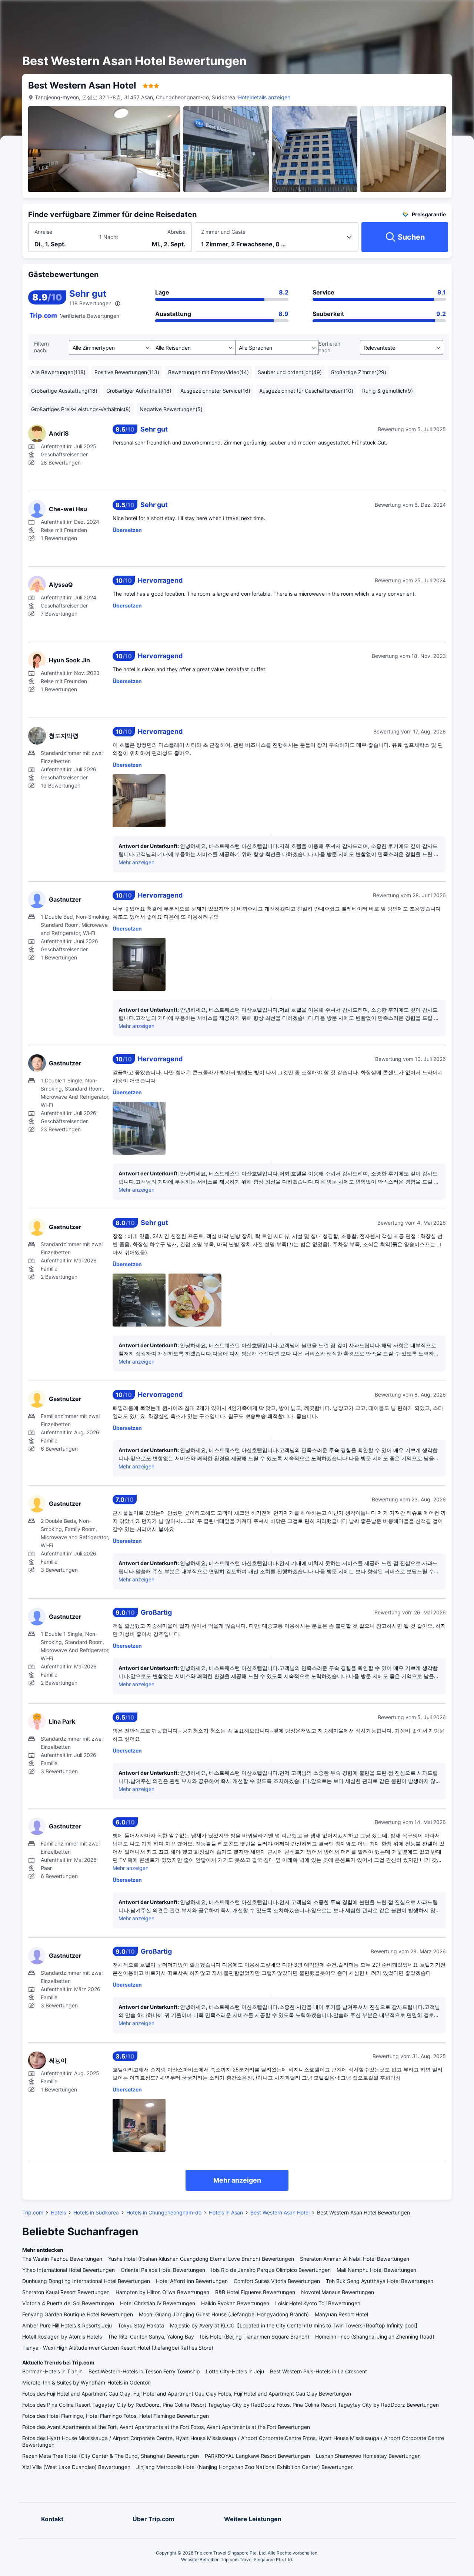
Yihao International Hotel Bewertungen (69, 2270)
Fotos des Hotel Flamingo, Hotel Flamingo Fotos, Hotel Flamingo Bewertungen (116, 2416)
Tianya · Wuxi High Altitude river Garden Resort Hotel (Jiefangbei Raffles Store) (118, 2348)
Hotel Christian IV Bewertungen (158, 2303)
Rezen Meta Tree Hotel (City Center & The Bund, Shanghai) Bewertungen (111, 2456)
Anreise (43, 232)
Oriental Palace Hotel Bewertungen (163, 2270)
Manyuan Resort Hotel (341, 2314)
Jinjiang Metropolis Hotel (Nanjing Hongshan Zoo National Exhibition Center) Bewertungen (245, 2467)
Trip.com (33, 2212)
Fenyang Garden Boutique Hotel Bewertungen (78, 2314)
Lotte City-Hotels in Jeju (235, 2371)
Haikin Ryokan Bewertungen (235, 2303)
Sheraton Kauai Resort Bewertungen (66, 2292)
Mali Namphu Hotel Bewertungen (376, 2270)
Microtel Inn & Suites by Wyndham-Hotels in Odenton (86, 2382)
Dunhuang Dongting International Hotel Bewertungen (86, 2281)
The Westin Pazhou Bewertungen (62, 2259)
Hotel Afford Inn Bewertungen (192, 2281)
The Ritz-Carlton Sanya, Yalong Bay (151, 2337)
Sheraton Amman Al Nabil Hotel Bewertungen (355, 2259)
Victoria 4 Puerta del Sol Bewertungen (68, 2303)
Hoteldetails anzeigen (264, 97)
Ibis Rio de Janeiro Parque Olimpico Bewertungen (271, 2270)
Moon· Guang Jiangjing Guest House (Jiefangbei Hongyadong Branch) (224, 2314)
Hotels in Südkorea (96, 2212)
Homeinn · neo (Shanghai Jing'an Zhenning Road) (375, 2337)
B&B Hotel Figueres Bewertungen (255, 2292)
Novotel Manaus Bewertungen (338, 2292)
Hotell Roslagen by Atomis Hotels (62, 2337)
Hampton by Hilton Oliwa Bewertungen (162, 2292)
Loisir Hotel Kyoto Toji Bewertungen (318, 2303)
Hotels (58, 2212)
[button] (399, 12)
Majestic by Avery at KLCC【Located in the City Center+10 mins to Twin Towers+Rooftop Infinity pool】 (295, 2325)
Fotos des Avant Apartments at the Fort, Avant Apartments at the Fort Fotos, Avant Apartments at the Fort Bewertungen (166, 2427)
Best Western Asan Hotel (280, 2212)
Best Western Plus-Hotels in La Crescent (318, 2371)
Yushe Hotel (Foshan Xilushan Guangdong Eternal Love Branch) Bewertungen (201, 2259)
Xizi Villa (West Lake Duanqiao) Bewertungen (76, 2467)
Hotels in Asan (226, 2212)
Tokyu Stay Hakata (141, 2325)
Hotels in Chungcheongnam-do (164, 2212)
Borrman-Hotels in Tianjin (52, 2371)
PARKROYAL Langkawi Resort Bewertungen (257, 2456)
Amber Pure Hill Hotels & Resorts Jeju (67, 2325)
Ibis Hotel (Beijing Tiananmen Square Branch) (255, 2337)
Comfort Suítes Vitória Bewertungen (277, 2281)
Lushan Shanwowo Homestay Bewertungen (368, 2456)
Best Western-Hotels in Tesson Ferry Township (144, 2371)
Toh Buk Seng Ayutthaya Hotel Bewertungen (380, 2281)
